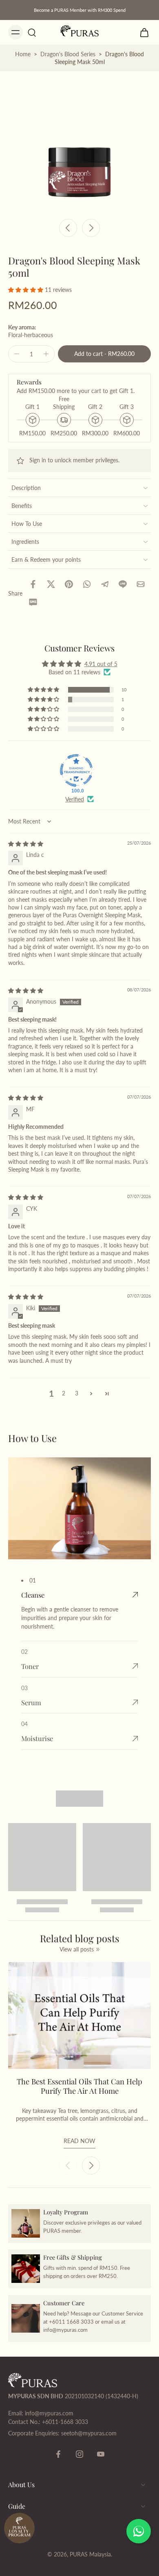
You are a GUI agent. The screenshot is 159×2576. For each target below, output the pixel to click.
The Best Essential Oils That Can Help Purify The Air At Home (79, 2086)
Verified (75, 799)
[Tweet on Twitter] (51, 584)
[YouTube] (101, 2454)
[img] (26, 844)
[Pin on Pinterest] (69, 584)
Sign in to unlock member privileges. (74, 460)
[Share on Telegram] (105, 584)
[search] (32, 32)
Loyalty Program (66, 2212)
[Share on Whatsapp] (87, 584)
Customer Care (64, 2302)
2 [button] (64, 1393)
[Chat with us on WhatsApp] (139, 2531)
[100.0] (76, 770)
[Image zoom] (79, 143)
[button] (26, 290)
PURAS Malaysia (90, 2554)
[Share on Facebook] (33, 584)
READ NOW (79, 2141)
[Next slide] (91, 228)
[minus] (17, 354)
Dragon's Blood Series (68, 54)
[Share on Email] (141, 584)
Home (23, 54)
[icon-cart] (142, 32)
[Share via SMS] (33, 602)
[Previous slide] (68, 2165)
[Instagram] (79, 2454)
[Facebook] (58, 2454)
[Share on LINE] (123, 584)
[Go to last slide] (68, 228)
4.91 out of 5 (101, 664)
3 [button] (77, 1393)
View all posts (77, 1949)
